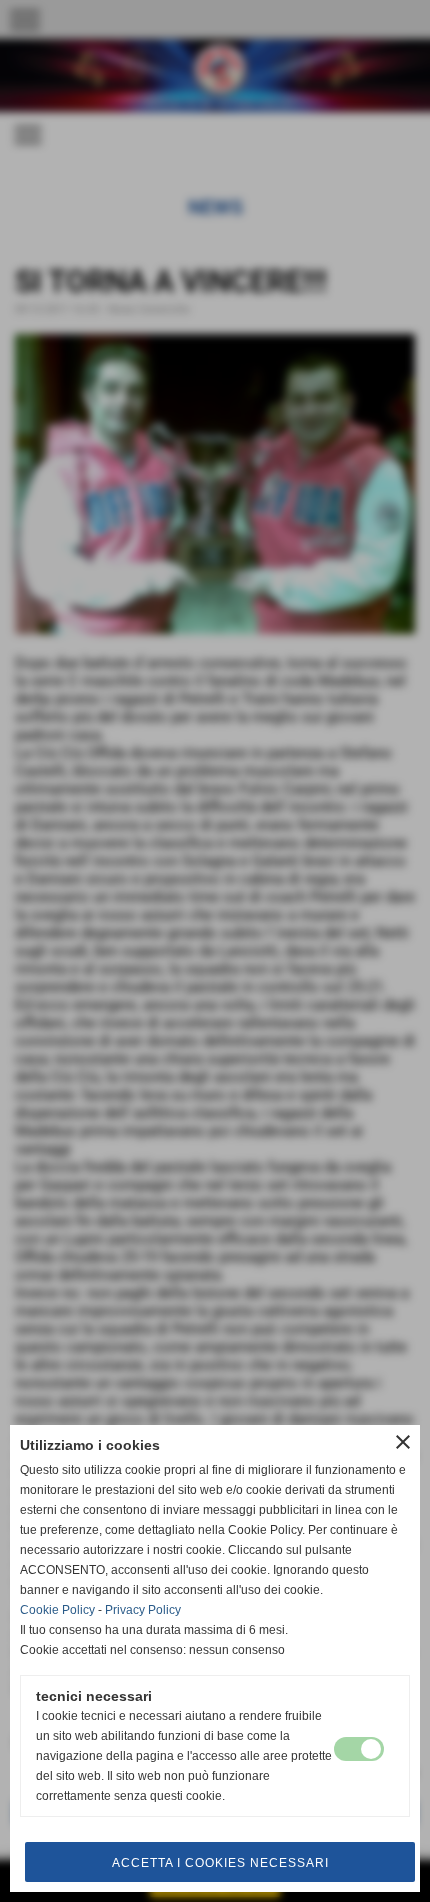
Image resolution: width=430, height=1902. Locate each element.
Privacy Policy (143, 1610)
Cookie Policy (57, 1610)
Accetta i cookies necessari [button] (220, 1863)
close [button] (403, 1442)
